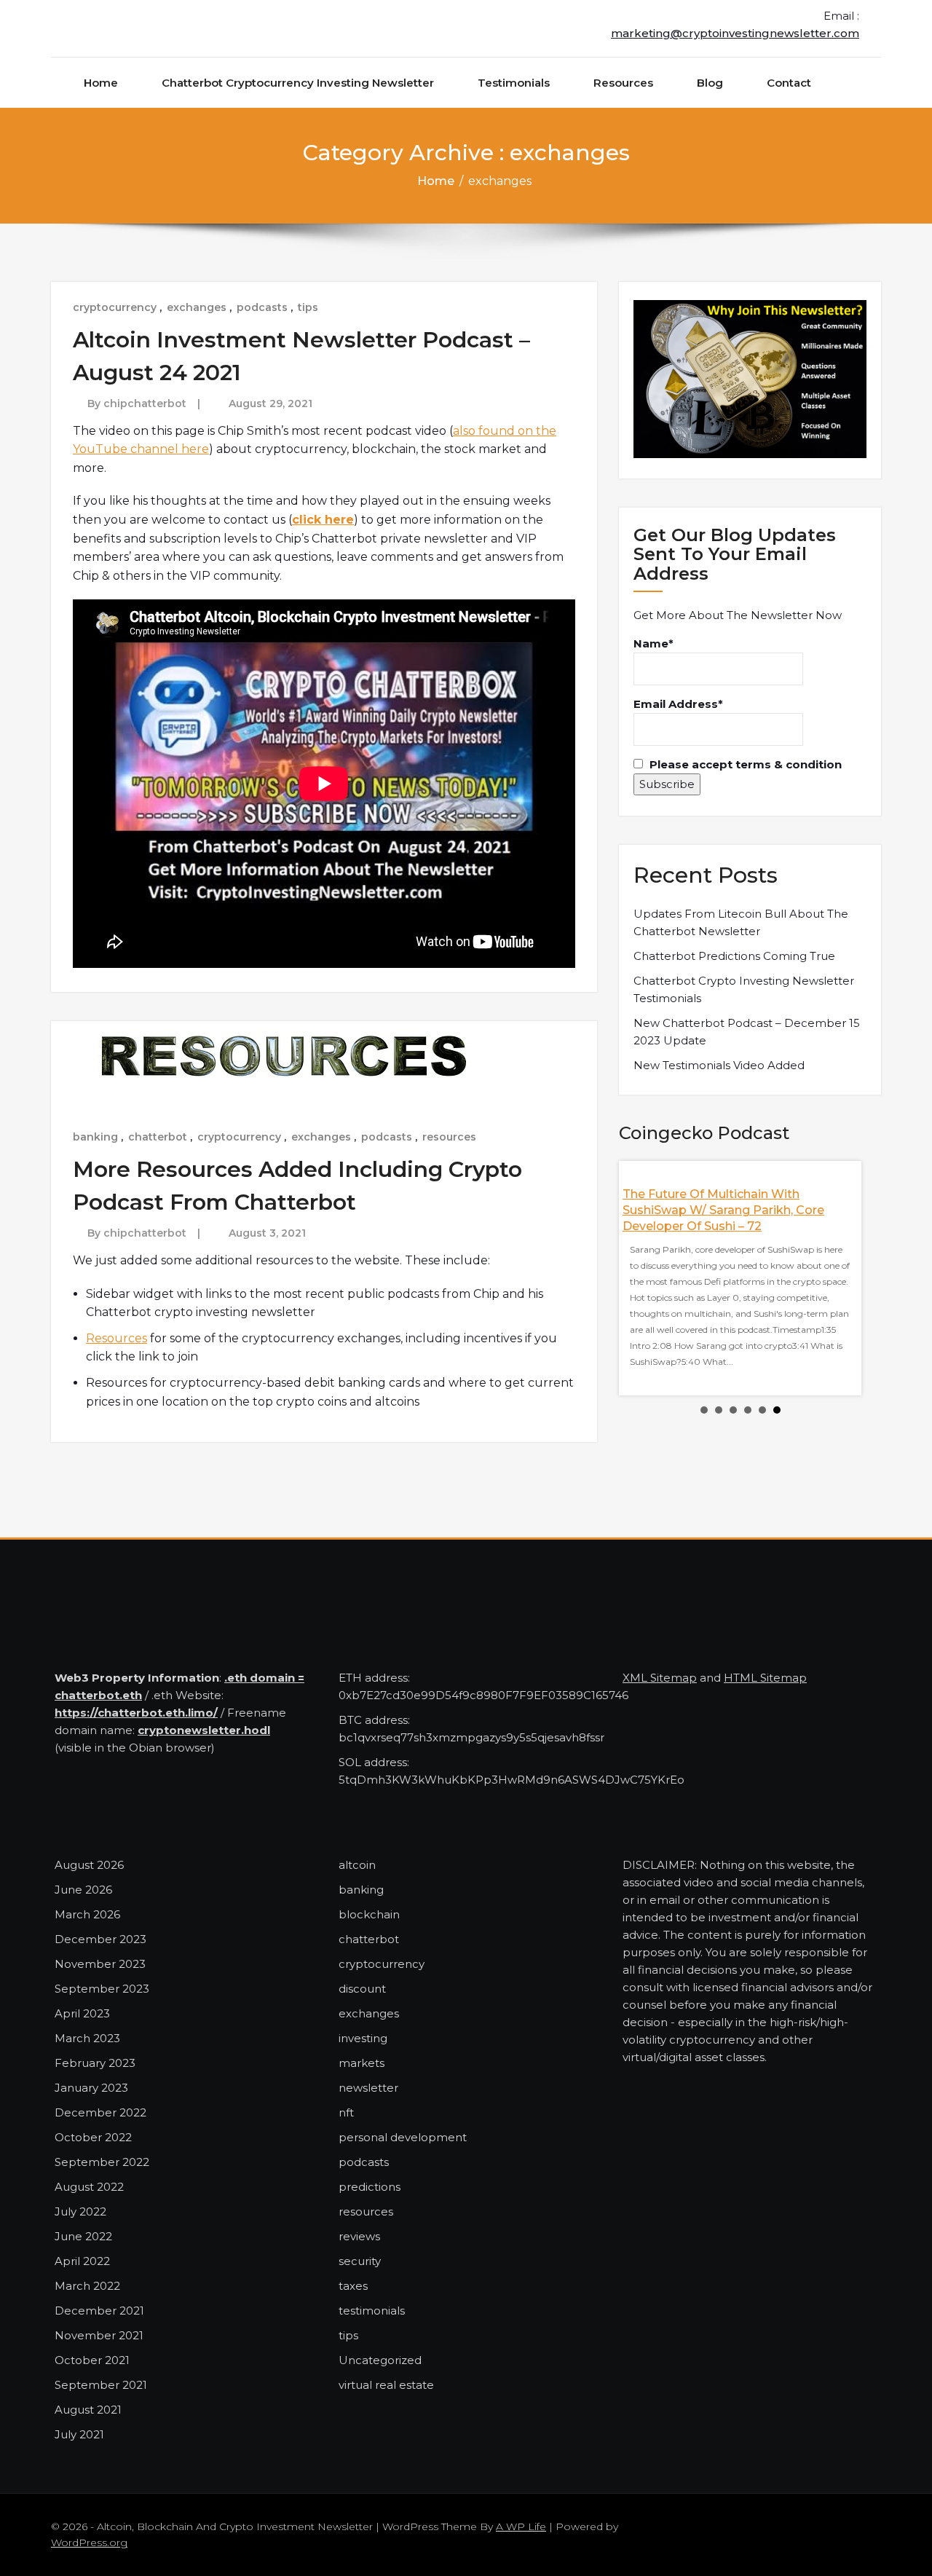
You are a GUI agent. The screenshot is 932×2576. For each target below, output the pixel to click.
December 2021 (99, 2311)
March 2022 (87, 2286)
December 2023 (100, 1939)
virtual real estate (386, 2385)
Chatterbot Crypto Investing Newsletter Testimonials (744, 989)
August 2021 (88, 2410)
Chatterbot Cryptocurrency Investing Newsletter (298, 83)
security (360, 2261)
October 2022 (93, 2137)
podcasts (262, 307)
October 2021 (92, 2360)
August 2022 (89, 2187)
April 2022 (82, 2261)
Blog (710, 83)
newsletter (368, 2088)
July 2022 (80, 2211)
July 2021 (79, 2434)
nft (346, 2112)
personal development (403, 2137)
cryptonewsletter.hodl (204, 1730)
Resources (623, 83)
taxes (353, 2286)
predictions (370, 2187)
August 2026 (89, 1865)
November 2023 (100, 1964)
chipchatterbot (145, 403)
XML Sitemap (660, 1678)
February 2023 (95, 2063)
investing (363, 2038)
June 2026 (83, 1890)
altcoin (357, 1865)
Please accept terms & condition (744, 764)
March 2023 (87, 2038)
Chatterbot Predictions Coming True (734, 956)
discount (362, 1989)
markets (362, 2063)
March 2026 (87, 1914)
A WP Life (521, 2526)
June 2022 (83, 2236)
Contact (789, 83)
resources (449, 1137)
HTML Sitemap (765, 1678)
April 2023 (82, 2013)
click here (323, 520)
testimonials (372, 2311)
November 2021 (99, 2335)
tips (308, 307)
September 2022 (102, 2162)
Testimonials (514, 83)
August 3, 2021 (267, 1233)
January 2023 (91, 2088)
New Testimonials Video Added (719, 1065)
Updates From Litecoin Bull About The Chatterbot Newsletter (741, 922)
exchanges (197, 307)
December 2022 (100, 2112)
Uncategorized (380, 2360)
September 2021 (101, 2385)
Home (101, 83)
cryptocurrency (115, 307)
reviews (359, 2236)
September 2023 (102, 1989)
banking (95, 1137)
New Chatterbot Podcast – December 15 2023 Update (747, 1032)
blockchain (369, 1914)
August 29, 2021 (270, 403)
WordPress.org (89, 2542)
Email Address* (678, 704)
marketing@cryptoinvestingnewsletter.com (735, 33)
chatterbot (158, 1137)
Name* (653, 643)
